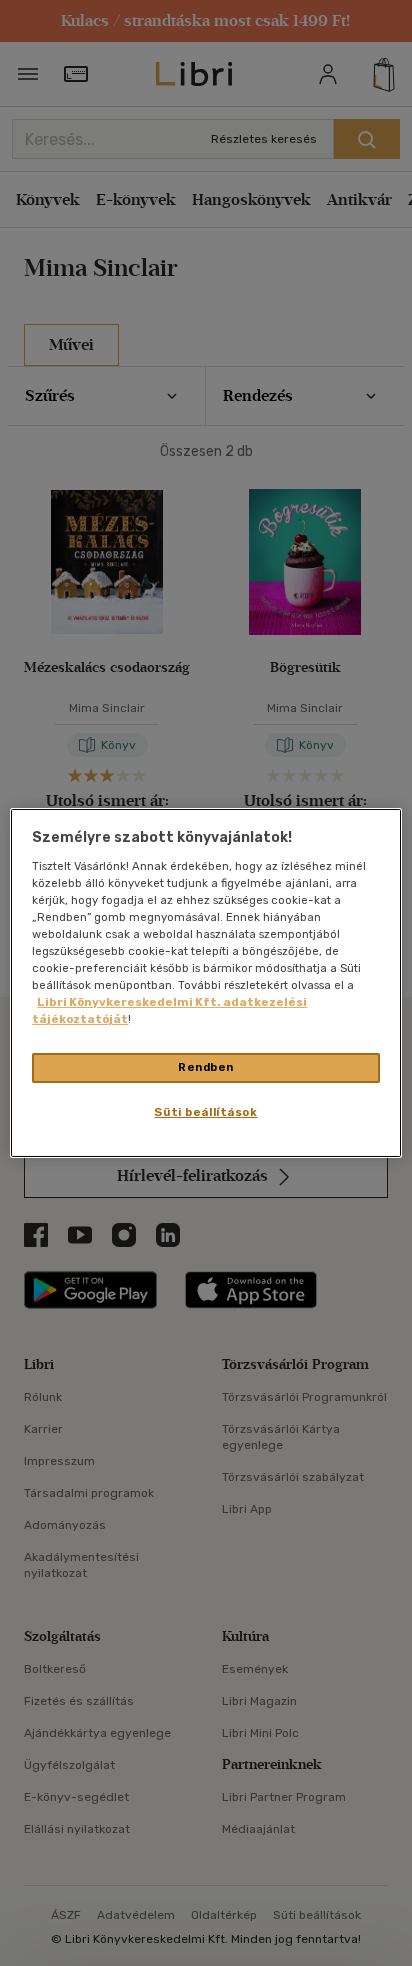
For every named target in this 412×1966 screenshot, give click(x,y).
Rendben (206, 1067)
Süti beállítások (205, 1112)
